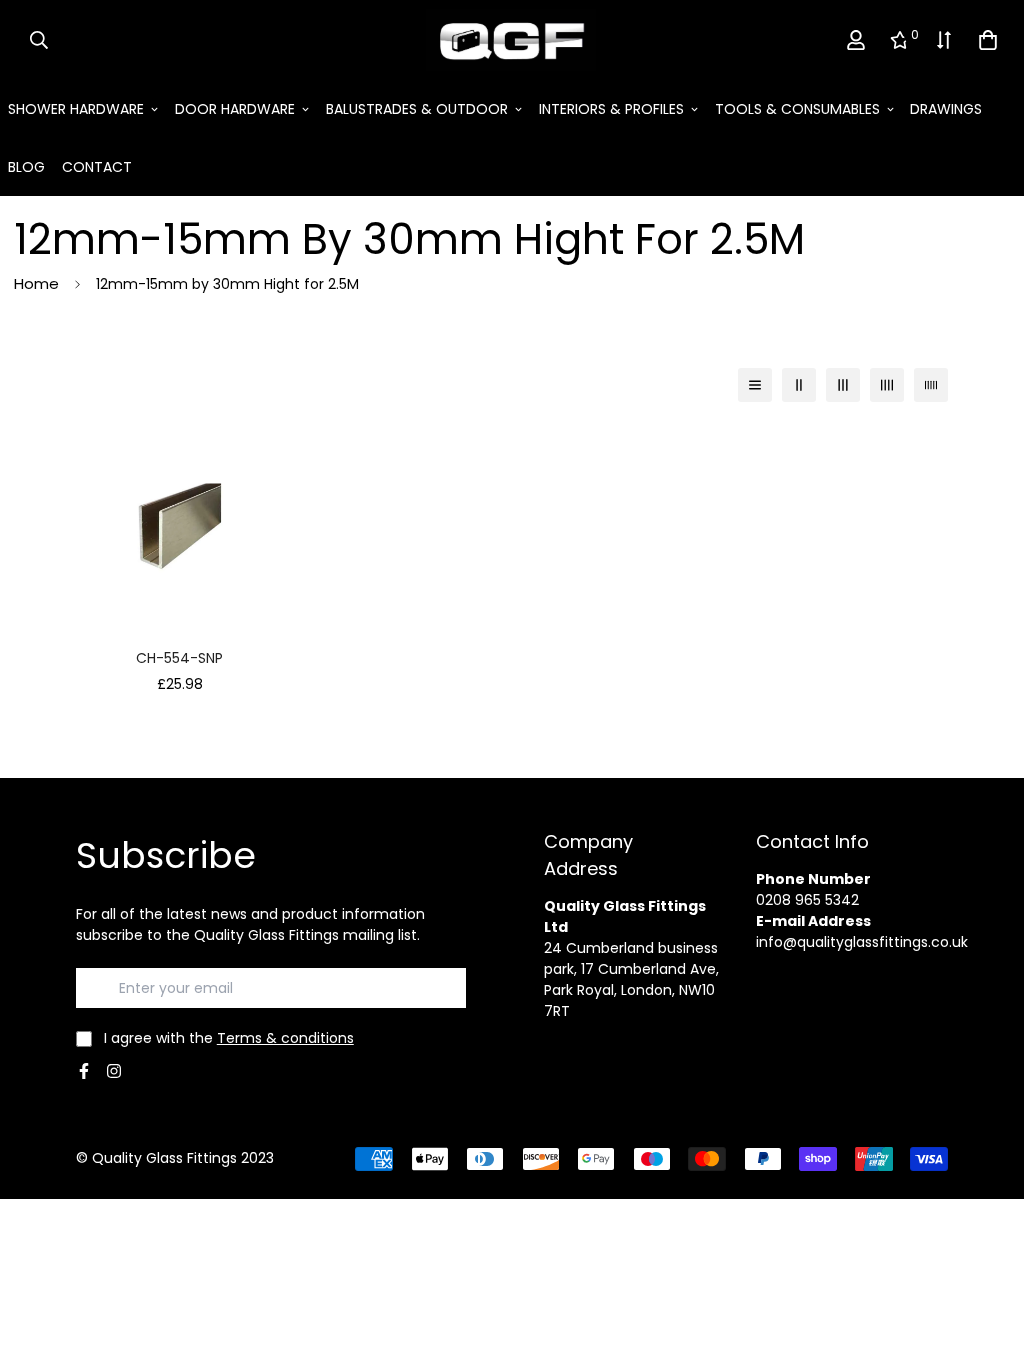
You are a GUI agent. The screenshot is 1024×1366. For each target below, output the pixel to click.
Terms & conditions (285, 1038)
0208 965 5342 (807, 900)
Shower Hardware (76, 109)
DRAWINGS (946, 109)
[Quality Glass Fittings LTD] (511, 40)
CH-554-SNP (179, 658)
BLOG (26, 167)
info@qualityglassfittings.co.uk (862, 942)
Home (36, 283)
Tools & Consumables (797, 109)
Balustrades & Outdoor (417, 109)
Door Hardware (235, 109)
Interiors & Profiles (611, 109)
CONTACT (97, 167)
